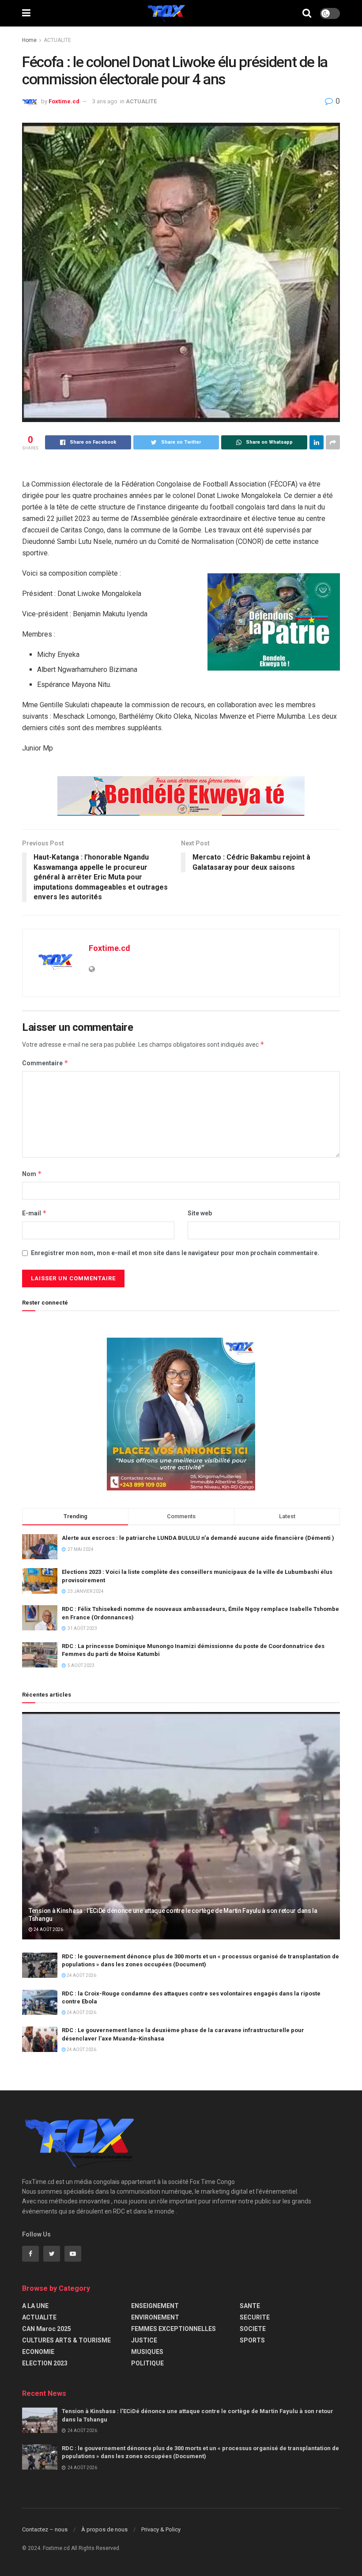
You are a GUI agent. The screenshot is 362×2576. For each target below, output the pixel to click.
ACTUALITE (57, 40)
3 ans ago (105, 101)
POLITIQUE (147, 2363)
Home (29, 40)
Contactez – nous (45, 2529)
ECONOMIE (38, 2352)
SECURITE (255, 2317)
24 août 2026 (48, 1929)
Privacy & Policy (161, 2529)
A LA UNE (35, 2306)
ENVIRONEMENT (155, 2317)
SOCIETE (253, 2329)
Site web (200, 1213)
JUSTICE (144, 2340)
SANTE (250, 2306)
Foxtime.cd (64, 101)
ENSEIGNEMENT (155, 2306)
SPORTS (252, 2340)
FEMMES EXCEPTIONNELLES (173, 2329)
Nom (32, 1174)
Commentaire (45, 1063)
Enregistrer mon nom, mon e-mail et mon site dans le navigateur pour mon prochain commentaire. (175, 1253)
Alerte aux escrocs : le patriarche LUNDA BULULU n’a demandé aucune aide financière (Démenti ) (198, 1538)
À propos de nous (104, 2529)
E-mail (34, 1213)
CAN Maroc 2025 (47, 2329)
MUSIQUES (147, 2352)
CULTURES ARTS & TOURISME (66, 2340)
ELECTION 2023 (45, 2363)
